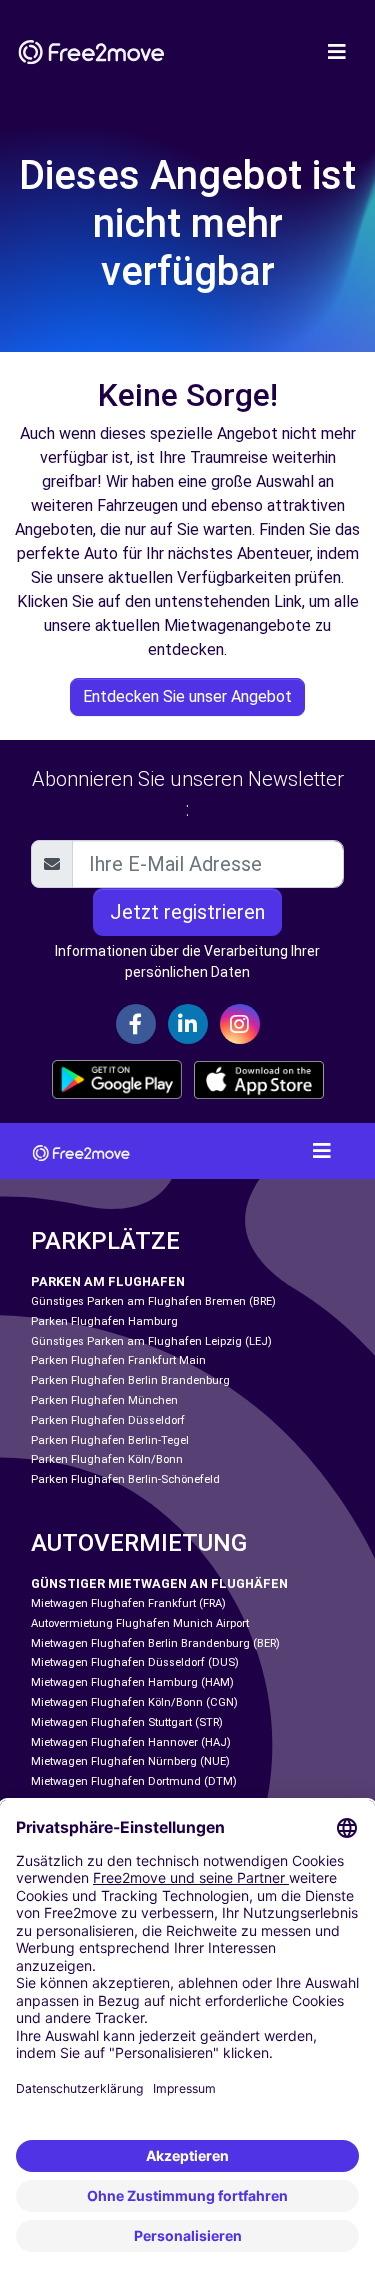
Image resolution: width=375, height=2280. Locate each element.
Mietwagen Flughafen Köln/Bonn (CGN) (134, 1702)
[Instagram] (240, 1024)
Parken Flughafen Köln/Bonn (107, 1459)
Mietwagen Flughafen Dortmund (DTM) (134, 1781)
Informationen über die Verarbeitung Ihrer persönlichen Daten (187, 961)
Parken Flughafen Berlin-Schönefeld (125, 1479)
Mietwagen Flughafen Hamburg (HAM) (132, 1682)
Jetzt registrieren (187, 912)
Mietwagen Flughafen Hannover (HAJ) (131, 1742)
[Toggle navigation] (337, 52)
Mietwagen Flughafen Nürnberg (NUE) (130, 1761)
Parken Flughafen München (104, 1400)
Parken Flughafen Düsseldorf (108, 1420)
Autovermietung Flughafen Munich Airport (140, 1623)
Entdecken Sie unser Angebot (187, 696)
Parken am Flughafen (108, 1281)
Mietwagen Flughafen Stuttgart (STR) (127, 1722)
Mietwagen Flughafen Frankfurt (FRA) (128, 1603)
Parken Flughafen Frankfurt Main (118, 1360)
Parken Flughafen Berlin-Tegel (110, 1440)
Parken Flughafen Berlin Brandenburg (130, 1380)
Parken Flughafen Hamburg (104, 1321)
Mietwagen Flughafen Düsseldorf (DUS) (135, 1662)
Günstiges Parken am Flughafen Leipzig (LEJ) (151, 1341)
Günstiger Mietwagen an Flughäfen (159, 1583)
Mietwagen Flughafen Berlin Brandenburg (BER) (155, 1643)
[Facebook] (136, 1024)
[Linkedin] (188, 1024)
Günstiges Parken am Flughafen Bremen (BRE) (153, 1301)
